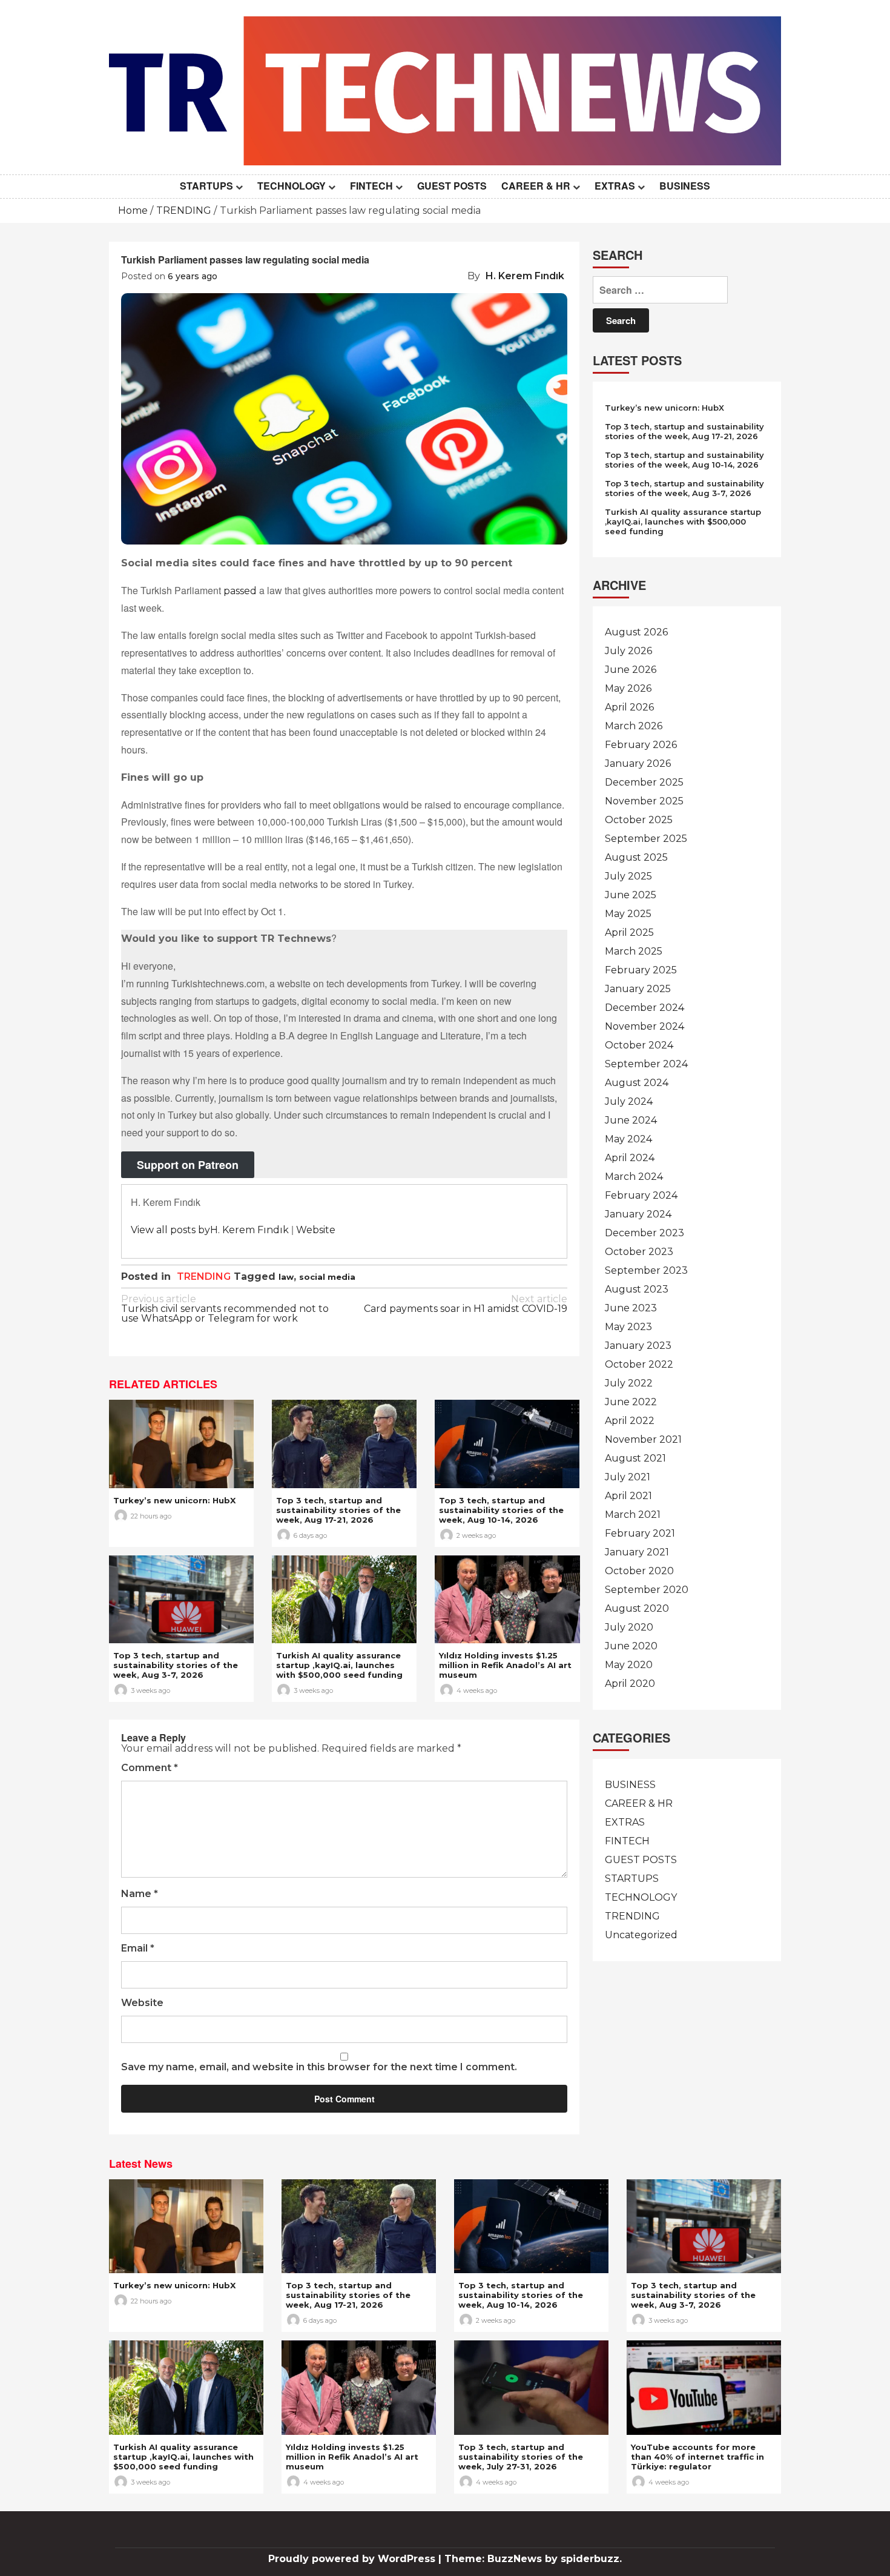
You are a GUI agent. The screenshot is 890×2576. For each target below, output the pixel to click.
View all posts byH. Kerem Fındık (210, 1230)
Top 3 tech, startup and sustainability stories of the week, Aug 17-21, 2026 (338, 1510)
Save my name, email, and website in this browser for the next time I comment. (319, 2068)
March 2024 (634, 1177)
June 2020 (631, 1646)
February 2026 (641, 745)
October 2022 (639, 1364)
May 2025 (628, 914)
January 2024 (638, 1214)
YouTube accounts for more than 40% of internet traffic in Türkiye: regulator (697, 2457)
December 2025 (644, 782)
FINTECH (371, 186)
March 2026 (634, 726)
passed (240, 591)
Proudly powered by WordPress (353, 2559)
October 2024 (639, 1045)
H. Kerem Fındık (525, 276)
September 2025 (646, 839)
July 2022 (629, 1383)
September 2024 (646, 1064)
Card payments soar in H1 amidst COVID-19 (466, 1304)
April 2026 (629, 707)
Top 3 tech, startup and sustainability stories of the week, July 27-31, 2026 (521, 2457)
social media (327, 1277)
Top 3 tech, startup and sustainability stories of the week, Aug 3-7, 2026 (176, 1665)
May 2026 (628, 688)
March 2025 (634, 951)
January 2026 (638, 763)
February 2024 (641, 1195)
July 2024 (629, 1101)
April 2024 (630, 1158)
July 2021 (628, 1477)
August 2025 (636, 857)
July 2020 (629, 1627)
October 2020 (639, 1571)
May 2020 (629, 1665)
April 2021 (628, 1496)
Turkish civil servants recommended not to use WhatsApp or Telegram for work (225, 1309)
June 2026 (631, 670)
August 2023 (637, 1289)
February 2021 (640, 1533)
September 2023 (646, 1270)
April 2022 (630, 1421)
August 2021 (635, 1458)
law (286, 1277)
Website (316, 1230)
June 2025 (631, 895)
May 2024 (628, 1139)
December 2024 (644, 1008)
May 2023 (628, 1327)
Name (140, 1894)
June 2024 (631, 1120)
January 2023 (638, 1346)
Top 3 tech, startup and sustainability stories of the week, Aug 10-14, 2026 (501, 1510)
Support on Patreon (188, 1165)
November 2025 (644, 801)
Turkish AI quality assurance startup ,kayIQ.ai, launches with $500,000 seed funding (339, 1665)
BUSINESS (685, 186)
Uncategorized (641, 1935)
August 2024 (637, 1083)
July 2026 (628, 651)
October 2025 (639, 820)
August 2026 (636, 632)
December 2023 (644, 1233)
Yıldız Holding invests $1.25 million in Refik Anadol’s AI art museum (505, 1665)
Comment (150, 1768)
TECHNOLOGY (292, 186)
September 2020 (647, 1590)
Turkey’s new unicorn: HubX (174, 1500)
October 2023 (639, 1252)
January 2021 (637, 1552)
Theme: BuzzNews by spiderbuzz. (533, 2559)
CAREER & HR (536, 186)
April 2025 (629, 932)
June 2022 (631, 1402)
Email (138, 1949)
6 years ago (193, 276)
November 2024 (644, 1026)
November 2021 (643, 1439)
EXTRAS (615, 186)
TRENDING (204, 1276)
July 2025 (628, 876)
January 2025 (638, 989)
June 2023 (631, 1308)
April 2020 (630, 1684)
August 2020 (637, 1608)
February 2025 (641, 970)
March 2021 (633, 1515)
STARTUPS (206, 186)
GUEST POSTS (452, 186)
